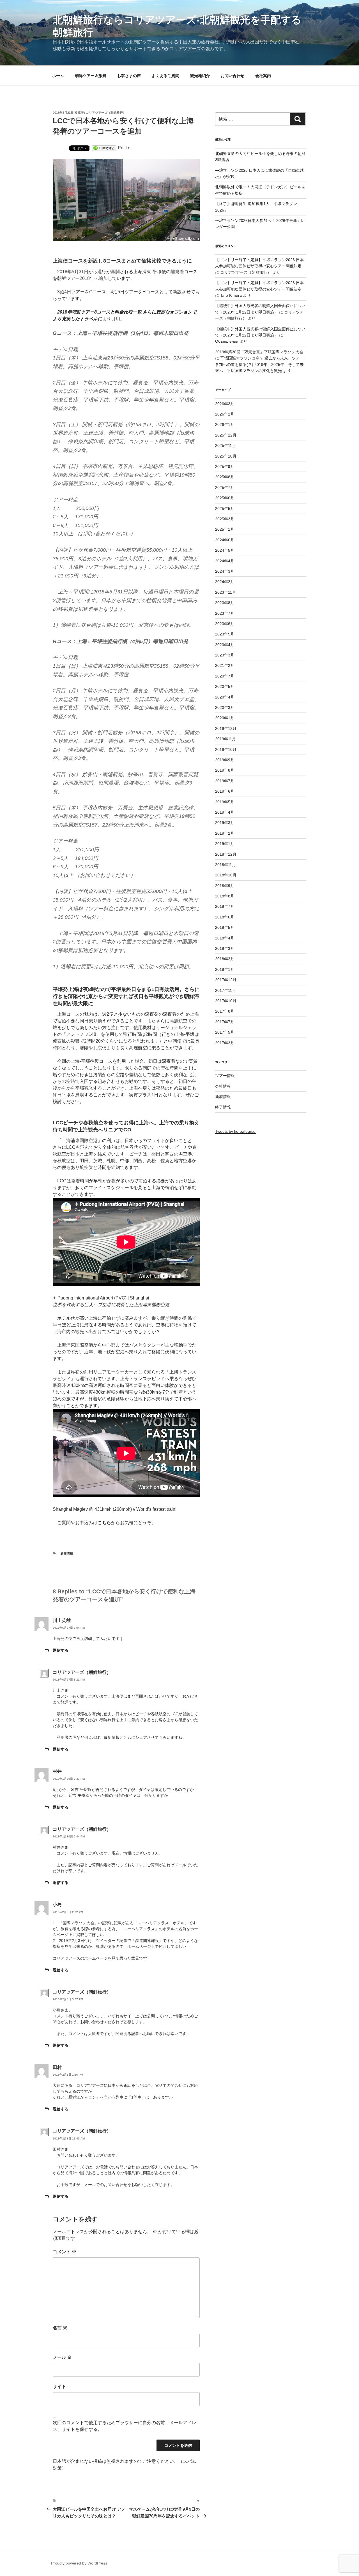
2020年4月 (225, 697)
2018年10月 (226, 875)
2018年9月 (225, 886)
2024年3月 (225, 571)
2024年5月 (225, 550)
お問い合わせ (233, 76)
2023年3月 (225, 655)
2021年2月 (225, 665)
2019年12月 (226, 728)
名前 (60, 2328)
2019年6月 (225, 791)
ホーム (58, 76)
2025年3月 (225, 519)
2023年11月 (225, 592)
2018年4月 (225, 938)
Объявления (227, 341)
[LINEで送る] (104, 148)
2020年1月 (225, 718)
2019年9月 (225, 760)
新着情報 (67, 1553)
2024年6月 (225, 540)
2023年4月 (225, 645)
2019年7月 (225, 781)
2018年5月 (225, 927)
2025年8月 (225, 477)
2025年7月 (225, 488)
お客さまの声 (129, 76)
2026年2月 (225, 414)
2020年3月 (225, 707)
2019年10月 (226, 749)
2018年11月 (225, 865)
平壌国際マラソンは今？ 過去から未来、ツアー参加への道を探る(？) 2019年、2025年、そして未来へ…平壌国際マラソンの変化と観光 (259, 364)
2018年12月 (226, 854)
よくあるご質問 (165, 76)
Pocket (125, 148)
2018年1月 (225, 969)
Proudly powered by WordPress (79, 2563)
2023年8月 (225, 603)
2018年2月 (225, 959)
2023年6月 (225, 624)
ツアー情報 (225, 1076)
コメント (65, 2252)
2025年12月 (226, 435)
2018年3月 (225, 948)
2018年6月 (225, 917)
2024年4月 (225, 561)
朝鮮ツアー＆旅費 (91, 76)
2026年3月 (225, 404)
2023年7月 (225, 613)
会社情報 (223, 1086)
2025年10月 (226, 456)
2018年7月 (225, 906)
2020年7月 (225, 676)
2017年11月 (225, 990)
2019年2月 (225, 833)
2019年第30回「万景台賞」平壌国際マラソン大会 (259, 352)
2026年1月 (225, 424)
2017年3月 (225, 1043)
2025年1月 (225, 529)
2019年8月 (225, 770)
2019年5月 (225, 802)
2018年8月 (225, 896)
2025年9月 (225, 467)
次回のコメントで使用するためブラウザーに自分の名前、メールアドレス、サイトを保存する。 (125, 2426)
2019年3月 (225, 823)
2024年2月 (225, 582)
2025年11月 (225, 445)
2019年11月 (225, 739)
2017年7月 (225, 1022)
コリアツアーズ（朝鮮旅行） (106, 113)
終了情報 (223, 1107)
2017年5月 (225, 1032)
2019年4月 (225, 812)
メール (62, 2357)
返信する (61, 1650)
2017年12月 (226, 980)
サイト (59, 2386)
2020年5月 (225, 686)
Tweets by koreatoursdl (236, 1131)
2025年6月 (225, 498)
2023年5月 (225, 634)
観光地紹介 (200, 76)
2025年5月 (225, 509)
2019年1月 (225, 844)
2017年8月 (225, 1011)
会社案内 (263, 76)
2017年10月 (226, 1001)
